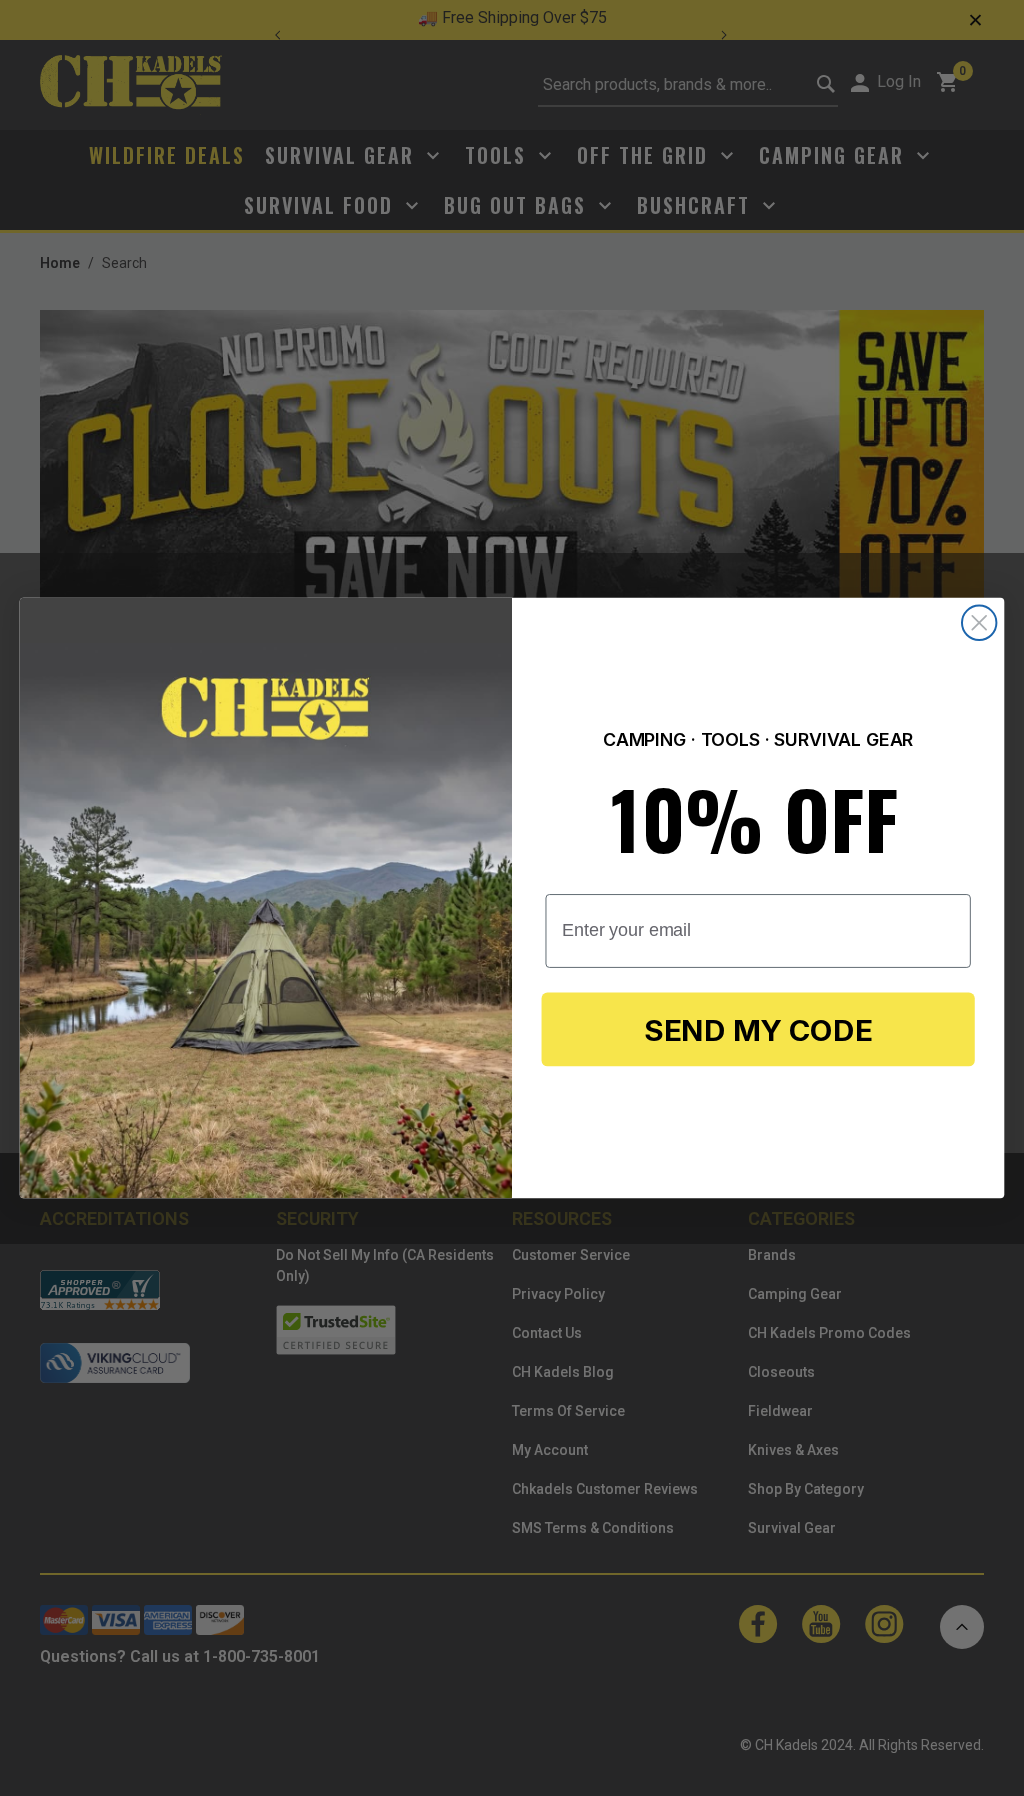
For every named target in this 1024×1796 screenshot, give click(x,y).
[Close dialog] (979, 622)
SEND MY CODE (758, 1029)
